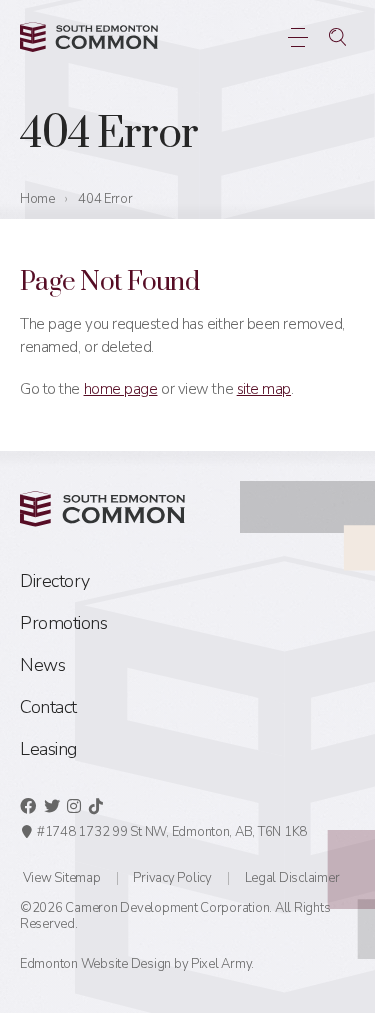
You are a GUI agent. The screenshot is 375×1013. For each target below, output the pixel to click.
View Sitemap (62, 878)
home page (121, 389)
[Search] (337, 37)
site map (264, 389)
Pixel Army (221, 964)
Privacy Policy (172, 878)
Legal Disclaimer (292, 878)
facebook (28, 806)
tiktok (96, 806)
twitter (52, 806)
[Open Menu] (297, 37)
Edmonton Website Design (95, 964)
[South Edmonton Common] (89, 37)
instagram (74, 806)
